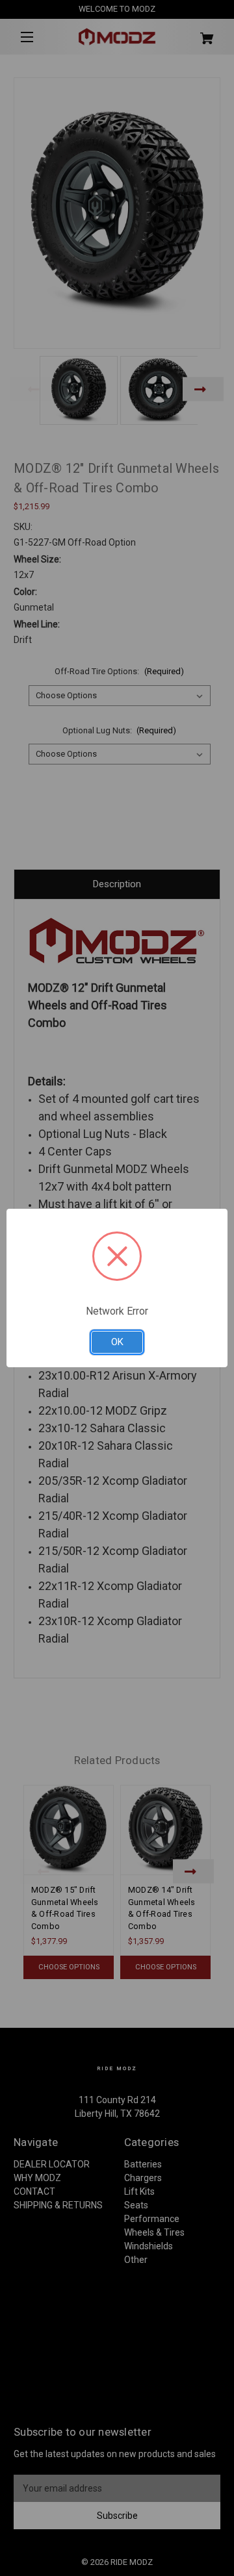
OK (117, 1342)
